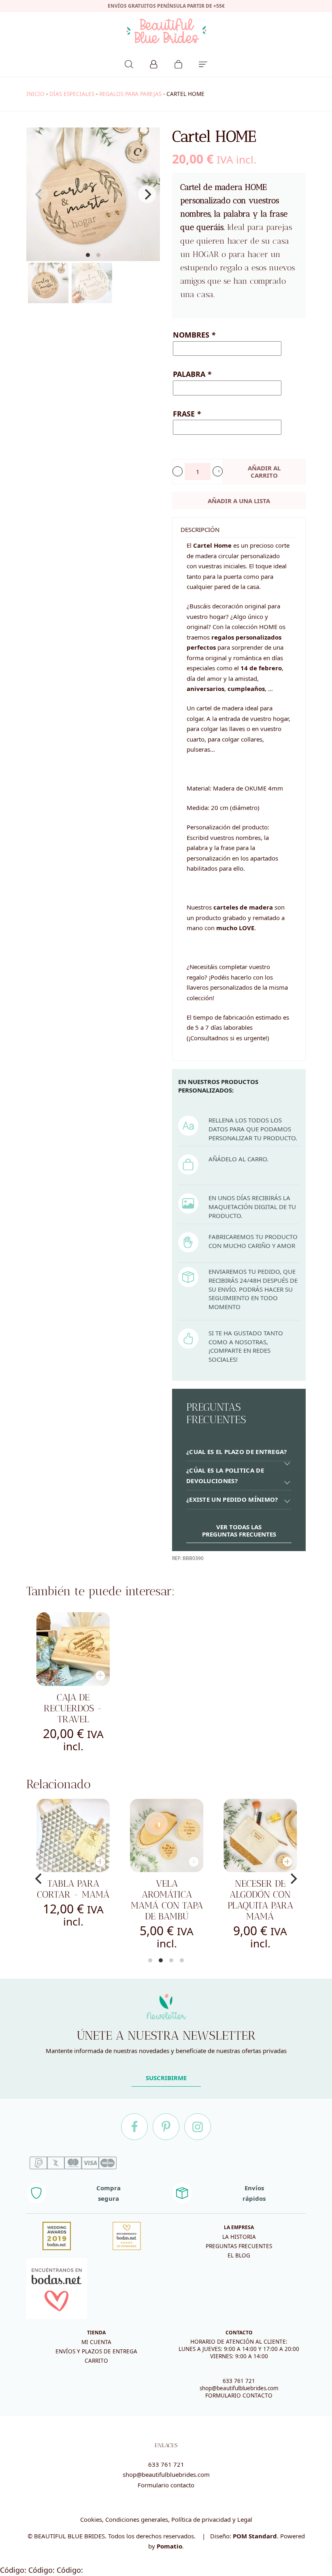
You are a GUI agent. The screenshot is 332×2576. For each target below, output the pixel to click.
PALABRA (192, 374)
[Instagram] (198, 2127)
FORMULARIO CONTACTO (239, 2395)
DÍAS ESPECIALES (72, 94)
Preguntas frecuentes (239, 2246)
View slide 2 (98, 255)
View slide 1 (88, 255)
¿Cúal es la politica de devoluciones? (225, 1475)
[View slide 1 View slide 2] (93, 194)
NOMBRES (194, 335)
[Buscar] (129, 63)
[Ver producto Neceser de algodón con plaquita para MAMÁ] (260, 1835)
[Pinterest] (166, 2127)
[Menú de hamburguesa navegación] (203, 63)
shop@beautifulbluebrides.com (239, 2388)
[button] (178, 471)
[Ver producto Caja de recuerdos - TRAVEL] (73, 1649)
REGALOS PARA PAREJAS (130, 94)
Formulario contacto (166, 2485)
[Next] (147, 194)
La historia (239, 2237)
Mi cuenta (96, 2342)
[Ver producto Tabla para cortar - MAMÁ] (73, 1835)
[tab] (239, 1452)
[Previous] (39, 1879)
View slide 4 (182, 1960)
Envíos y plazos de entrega (96, 2351)
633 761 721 (239, 2381)
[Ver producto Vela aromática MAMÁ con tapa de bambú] (167, 1835)
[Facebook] (134, 2127)
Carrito (96, 2361)
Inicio (35, 94)
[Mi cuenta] (154, 63)
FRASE (187, 414)
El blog (239, 2255)
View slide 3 (171, 1960)
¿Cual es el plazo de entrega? (237, 1452)
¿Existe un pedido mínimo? (232, 1499)
